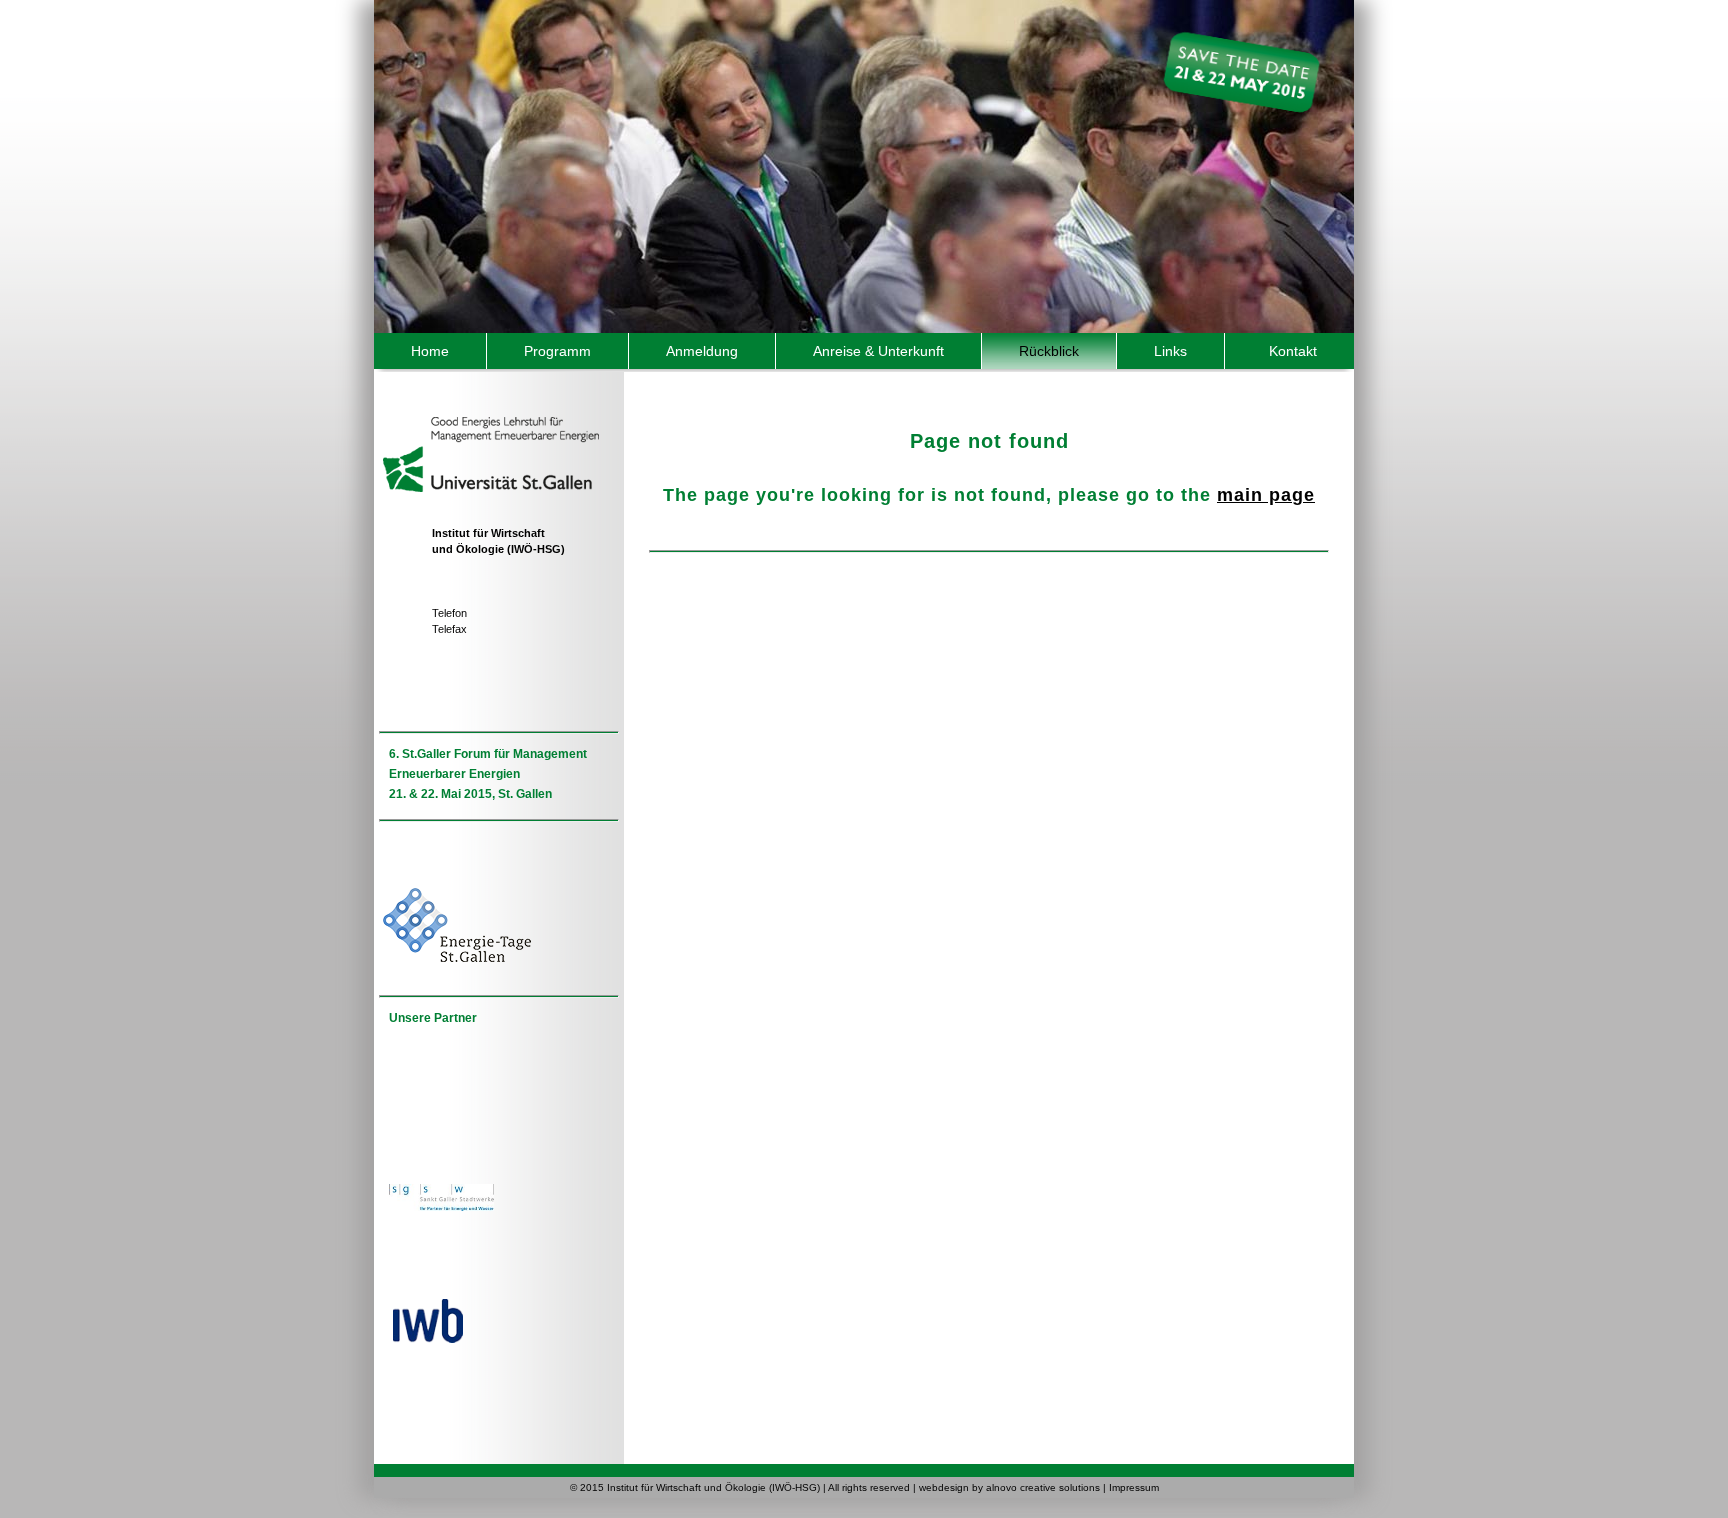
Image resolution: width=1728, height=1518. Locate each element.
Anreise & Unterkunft (878, 351)
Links (1170, 351)
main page (1266, 495)
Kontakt (1293, 351)
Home (430, 351)
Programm (557, 351)
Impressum (1134, 1487)
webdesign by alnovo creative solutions (1009, 1487)
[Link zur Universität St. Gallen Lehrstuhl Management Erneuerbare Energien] (489, 427)
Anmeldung (702, 351)
